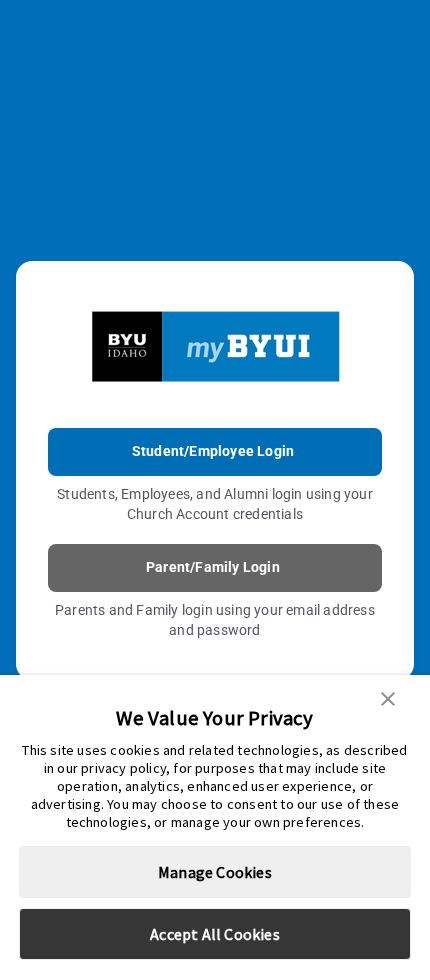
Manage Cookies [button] (215, 872)
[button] (388, 697)
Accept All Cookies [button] (215, 934)
